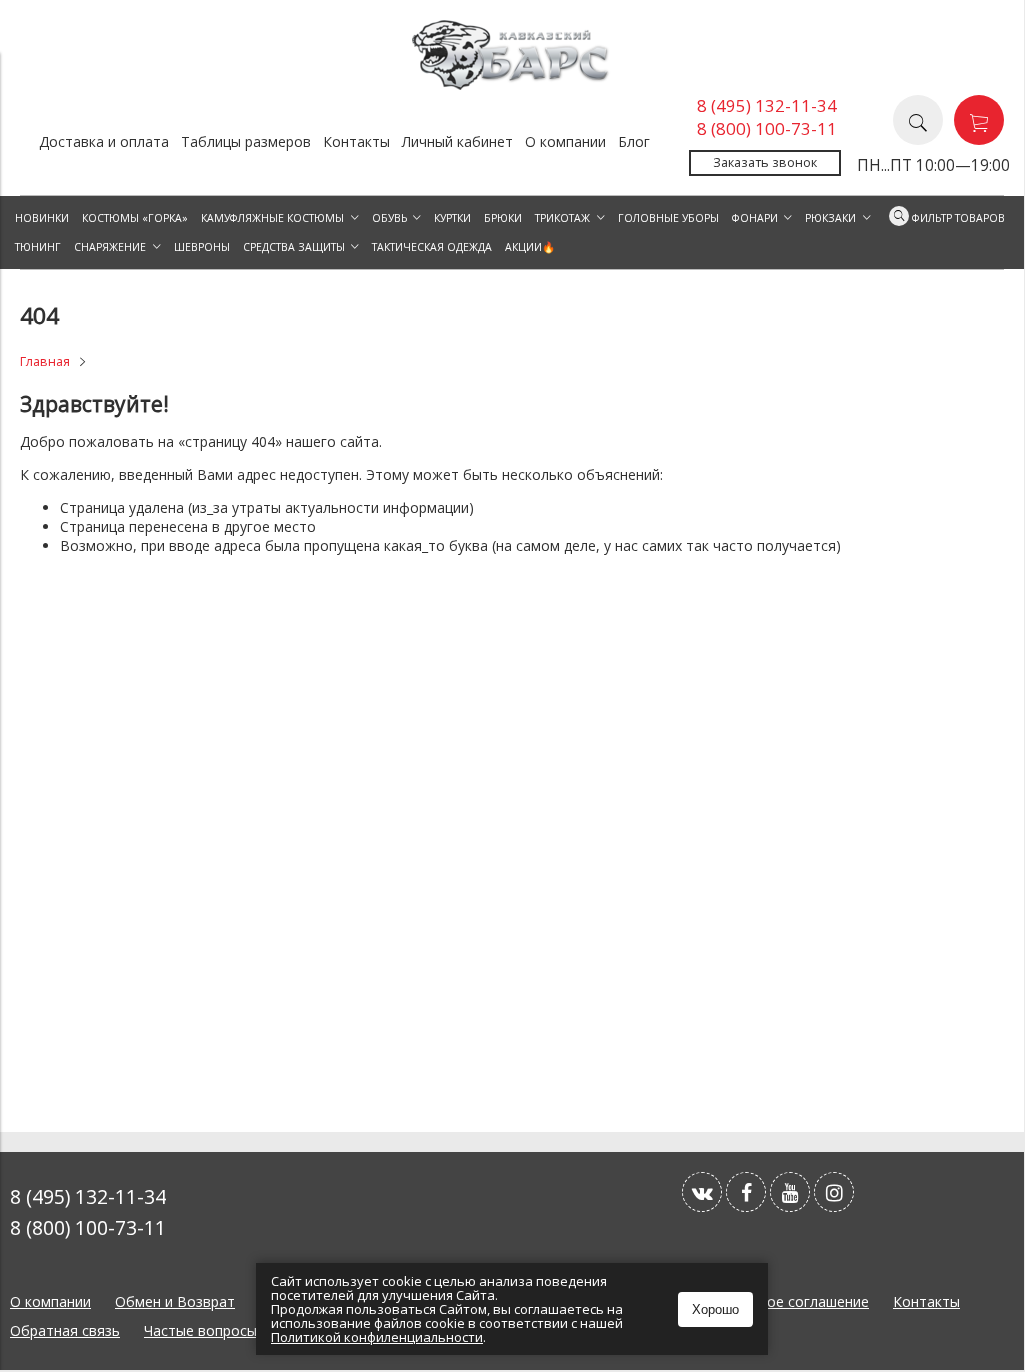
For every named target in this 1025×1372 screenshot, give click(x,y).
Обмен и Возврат (175, 1301)
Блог (634, 141)
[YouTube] (790, 1192)
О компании (565, 141)
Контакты (356, 141)
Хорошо (715, 1309)
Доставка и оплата (104, 141)
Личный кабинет (457, 141)
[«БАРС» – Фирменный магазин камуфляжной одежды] (512, 84)
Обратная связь (65, 1330)
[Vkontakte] (702, 1192)
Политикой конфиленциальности (377, 1337)
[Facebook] (746, 1192)
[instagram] (834, 1192)
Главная (45, 361)
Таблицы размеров (246, 141)
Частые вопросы (200, 1330)
